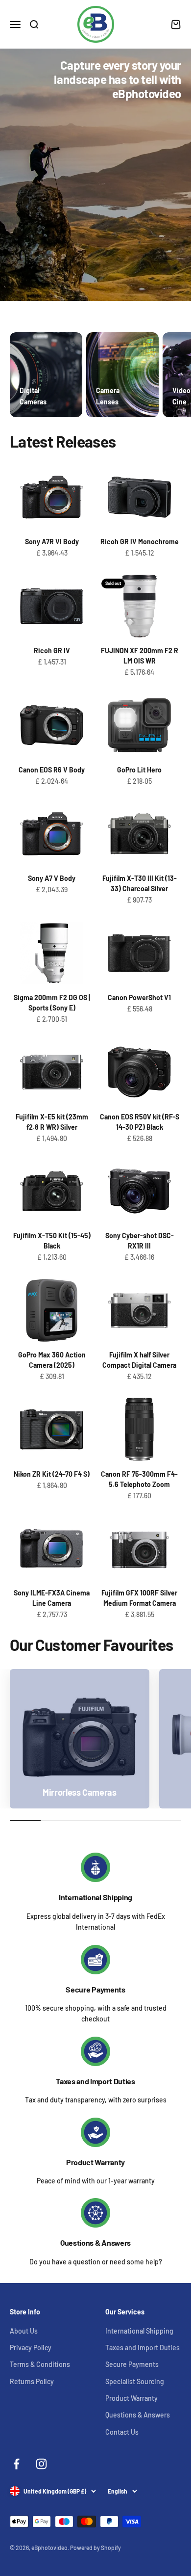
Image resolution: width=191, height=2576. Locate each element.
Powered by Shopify (95, 2548)
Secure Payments (95, 1989)
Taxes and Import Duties (95, 2081)
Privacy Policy (31, 2348)
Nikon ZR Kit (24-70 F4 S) (52, 1474)
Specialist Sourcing (135, 2381)
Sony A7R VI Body (52, 542)
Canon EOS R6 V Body (52, 770)
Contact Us (122, 2432)
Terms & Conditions (40, 2364)
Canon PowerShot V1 (139, 997)
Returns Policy (32, 2381)
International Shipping (95, 1897)
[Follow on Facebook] (16, 2464)
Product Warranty (95, 2162)
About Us (24, 2331)
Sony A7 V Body (52, 878)
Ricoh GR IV (52, 651)
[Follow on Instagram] (41, 2464)
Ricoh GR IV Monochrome (140, 542)
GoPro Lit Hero (139, 770)
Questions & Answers (95, 2243)
